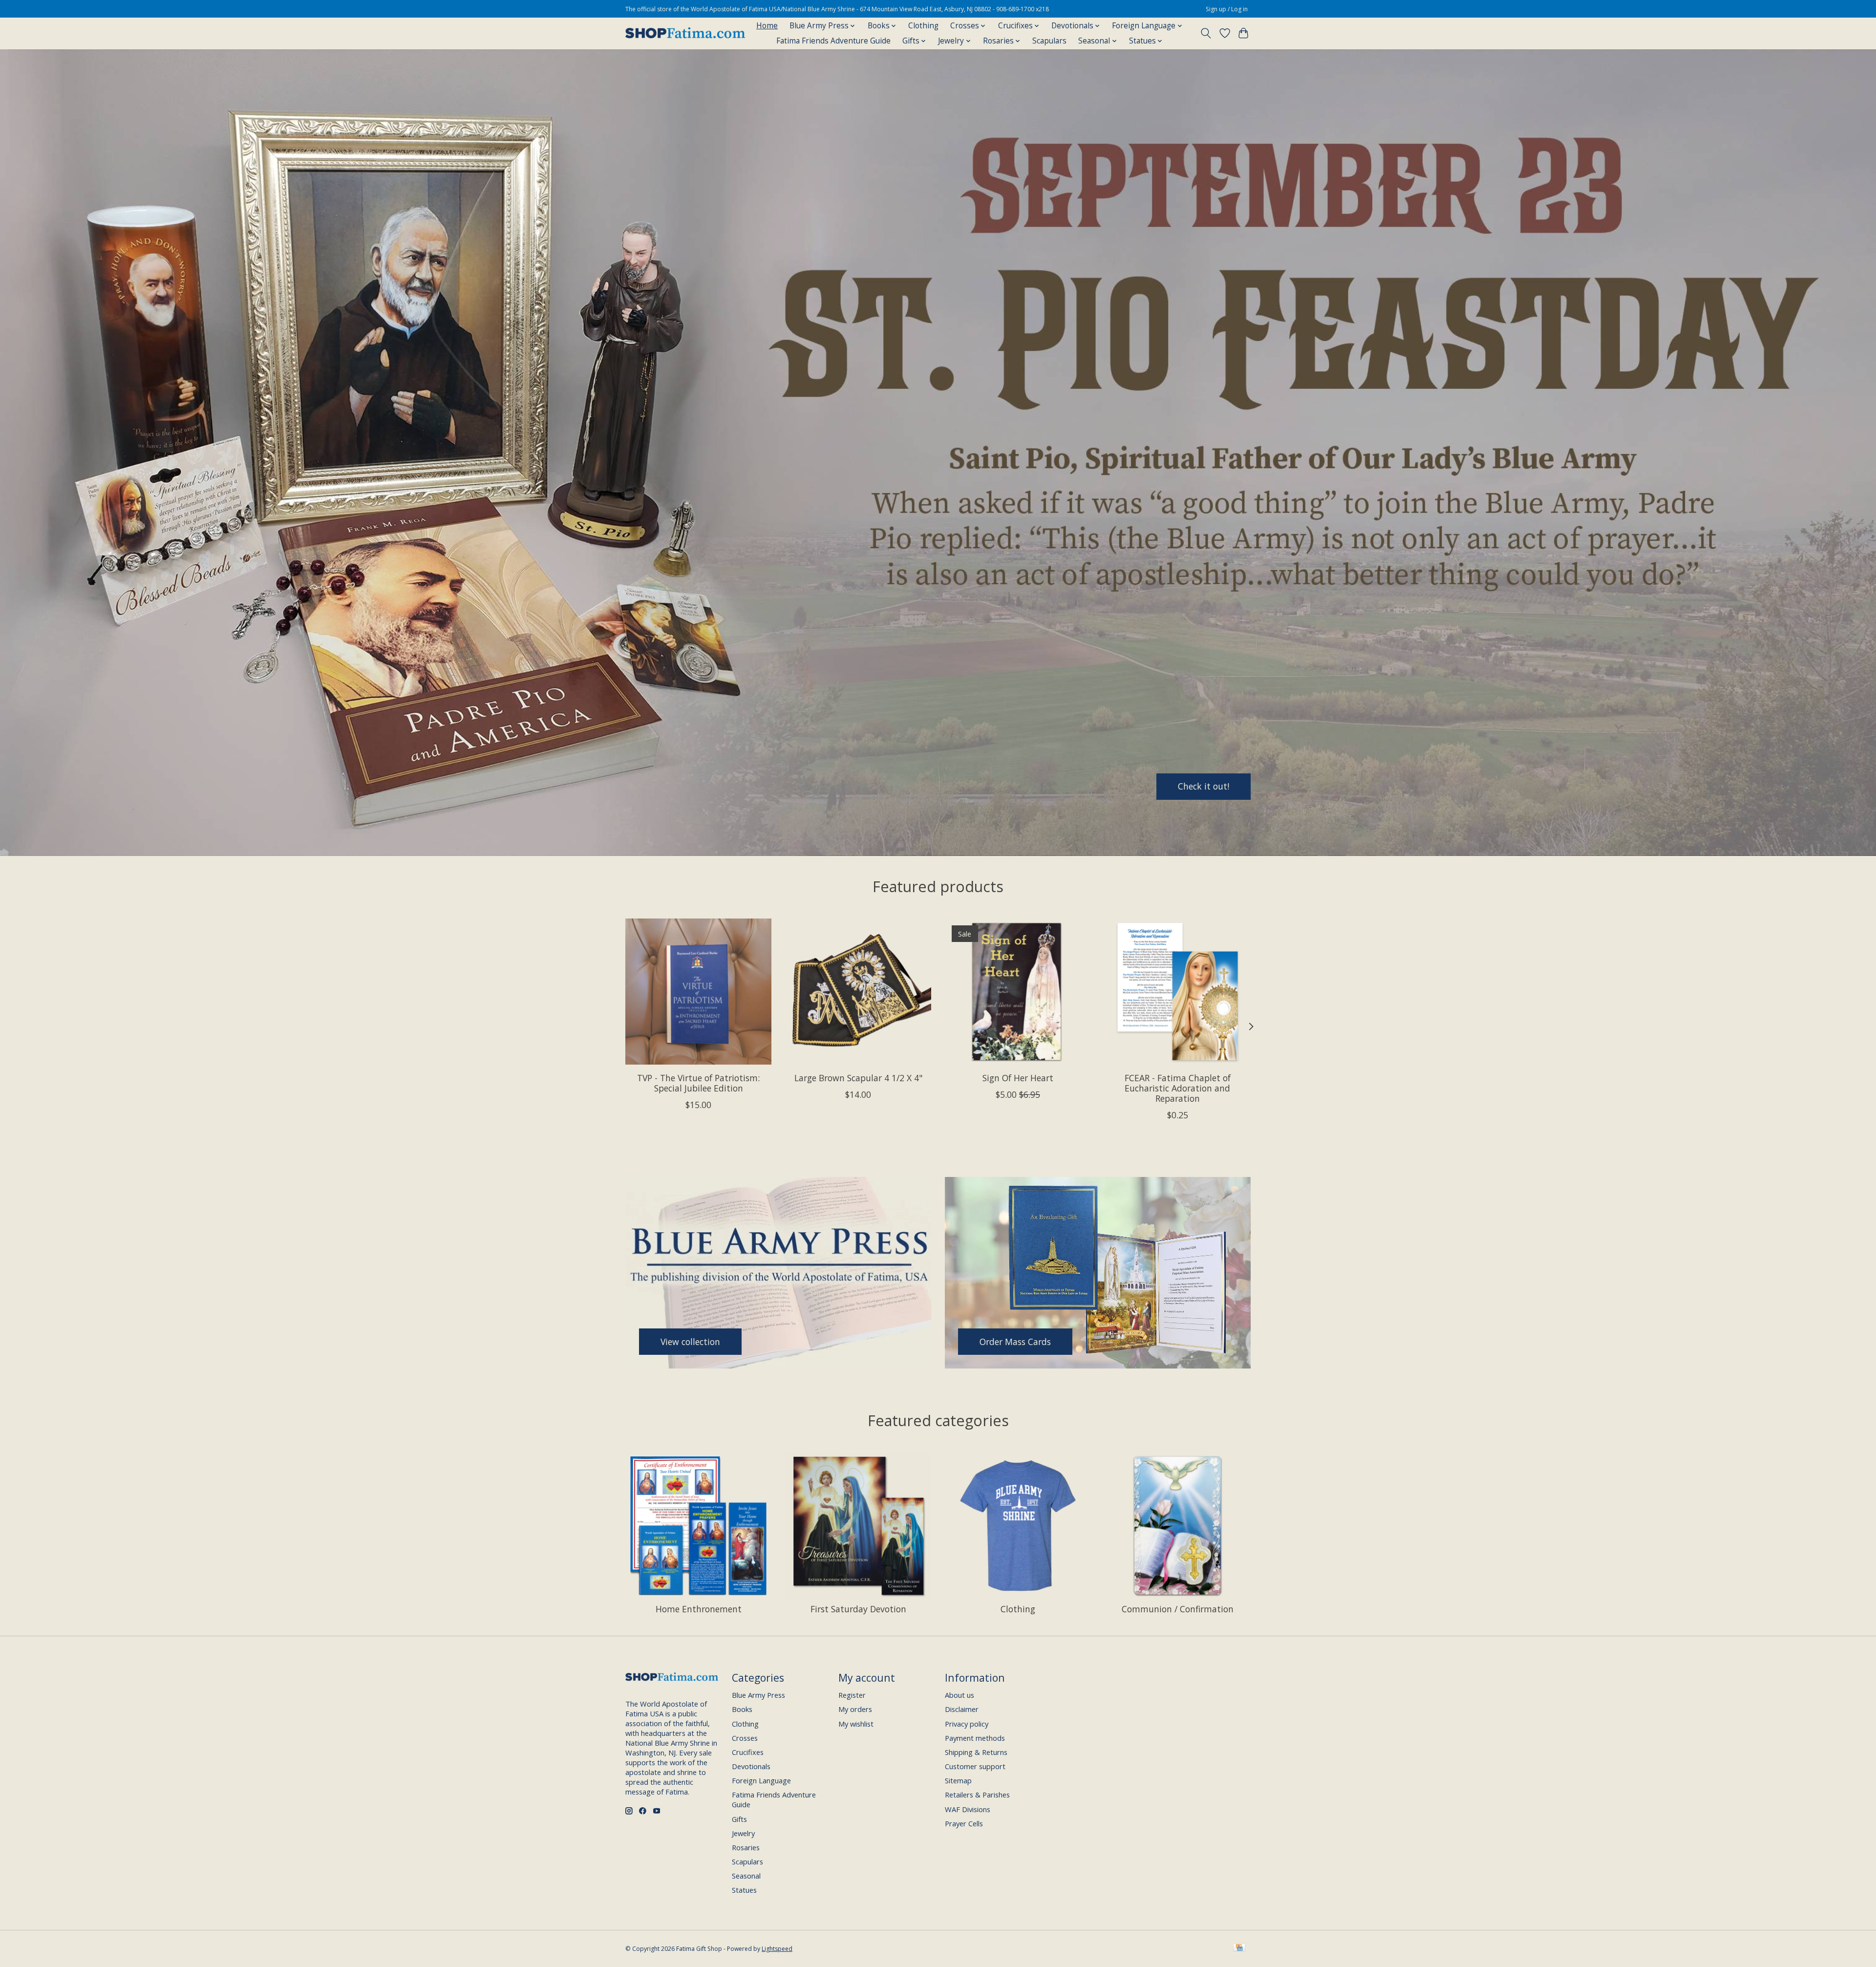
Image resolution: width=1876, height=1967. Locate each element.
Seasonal (746, 1876)
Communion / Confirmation (1178, 1609)
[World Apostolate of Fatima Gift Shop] (685, 33)
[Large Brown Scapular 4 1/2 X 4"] (858, 992)
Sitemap (958, 1780)
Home (767, 26)
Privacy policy (967, 1724)
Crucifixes (748, 1752)
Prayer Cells (964, 1823)
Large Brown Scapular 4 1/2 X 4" (858, 1078)
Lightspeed (777, 1949)
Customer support (975, 1766)
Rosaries (746, 1847)
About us (959, 1695)
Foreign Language (761, 1780)
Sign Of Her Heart (1018, 1078)
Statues (744, 1890)
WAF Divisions (968, 1809)
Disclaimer (962, 1709)
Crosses (745, 1738)
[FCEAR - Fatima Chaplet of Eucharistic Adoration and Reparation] (1178, 992)
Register (852, 1695)
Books (742, 1709)
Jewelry (743, 1833)
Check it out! (1204, 786)
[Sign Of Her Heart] (1018, 992)
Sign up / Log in (1227, 9)
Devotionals (751, 1766)
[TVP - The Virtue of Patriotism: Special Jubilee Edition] (698, 992)
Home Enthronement (699, 1609)
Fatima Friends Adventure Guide (833, 41)
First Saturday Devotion (858, 1609)
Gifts (739, 1819)
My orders (855, 1709)
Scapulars (1049, 41)
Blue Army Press (758, 1695)
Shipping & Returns (976, 1752)
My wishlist (856, 1724)
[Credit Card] (1239, 1948)
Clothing (923, 26)
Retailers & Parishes (977, 1795)
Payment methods (975, 1738)
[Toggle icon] (1206, 33)
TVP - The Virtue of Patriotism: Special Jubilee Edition (698, 1083)
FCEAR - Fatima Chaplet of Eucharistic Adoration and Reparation (1178, 1088)
